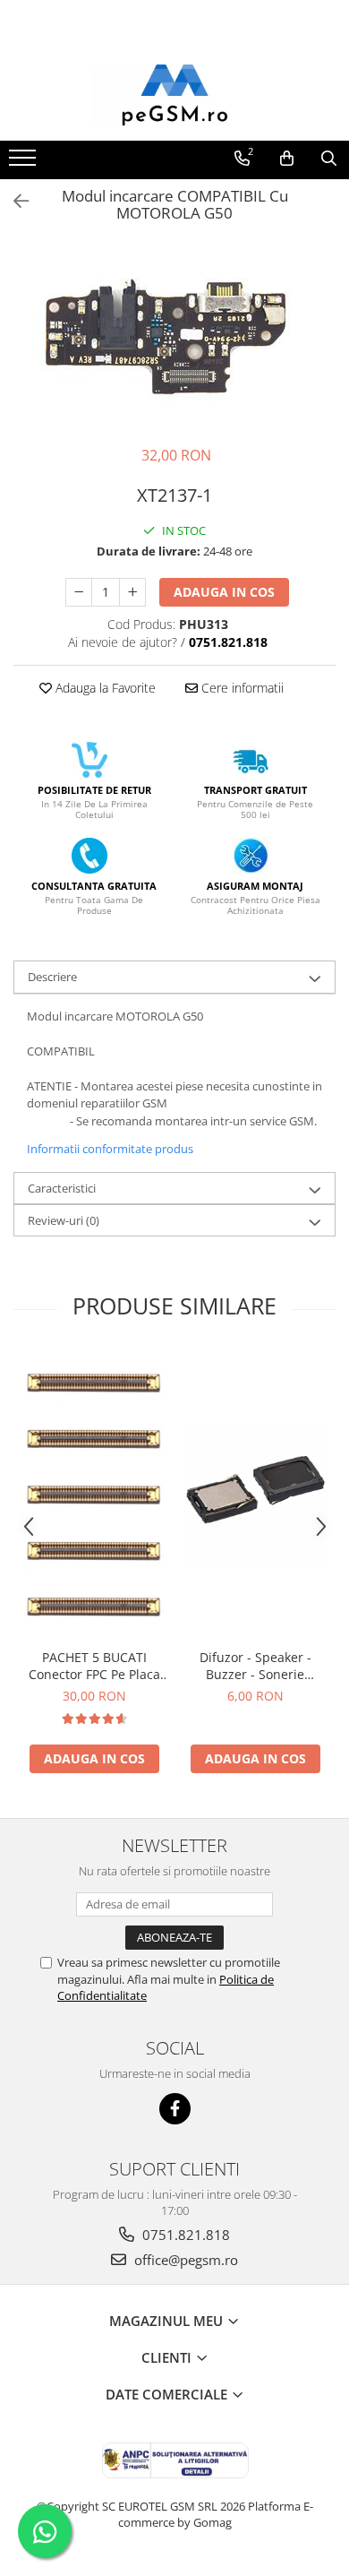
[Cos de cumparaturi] (287, 159)
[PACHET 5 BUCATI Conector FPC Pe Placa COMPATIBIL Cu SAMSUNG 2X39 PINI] (94, 1495)
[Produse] (25, 163)
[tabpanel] (174, 338)
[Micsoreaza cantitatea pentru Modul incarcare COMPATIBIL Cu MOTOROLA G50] (79, 592)
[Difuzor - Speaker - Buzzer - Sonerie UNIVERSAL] (255, 1495)
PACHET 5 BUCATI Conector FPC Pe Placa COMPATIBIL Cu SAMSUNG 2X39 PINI (94, 1666)
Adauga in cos (224, 592)
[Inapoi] (13, 201)
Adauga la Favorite (104, 688)
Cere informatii (241, 688)
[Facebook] (175, 2109)
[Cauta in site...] (329, 159)
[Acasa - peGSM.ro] (174, 96)
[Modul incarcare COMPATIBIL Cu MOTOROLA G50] (174, 338)
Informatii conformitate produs (110, 1149)
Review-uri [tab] (64, 1220)
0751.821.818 (184, 2235)
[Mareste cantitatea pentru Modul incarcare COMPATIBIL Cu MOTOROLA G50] (132, 592)
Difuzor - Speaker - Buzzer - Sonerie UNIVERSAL (255, 1666)
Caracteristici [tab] (62, 1188)
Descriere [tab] (52, 977)
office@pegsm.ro (184, 2260)
